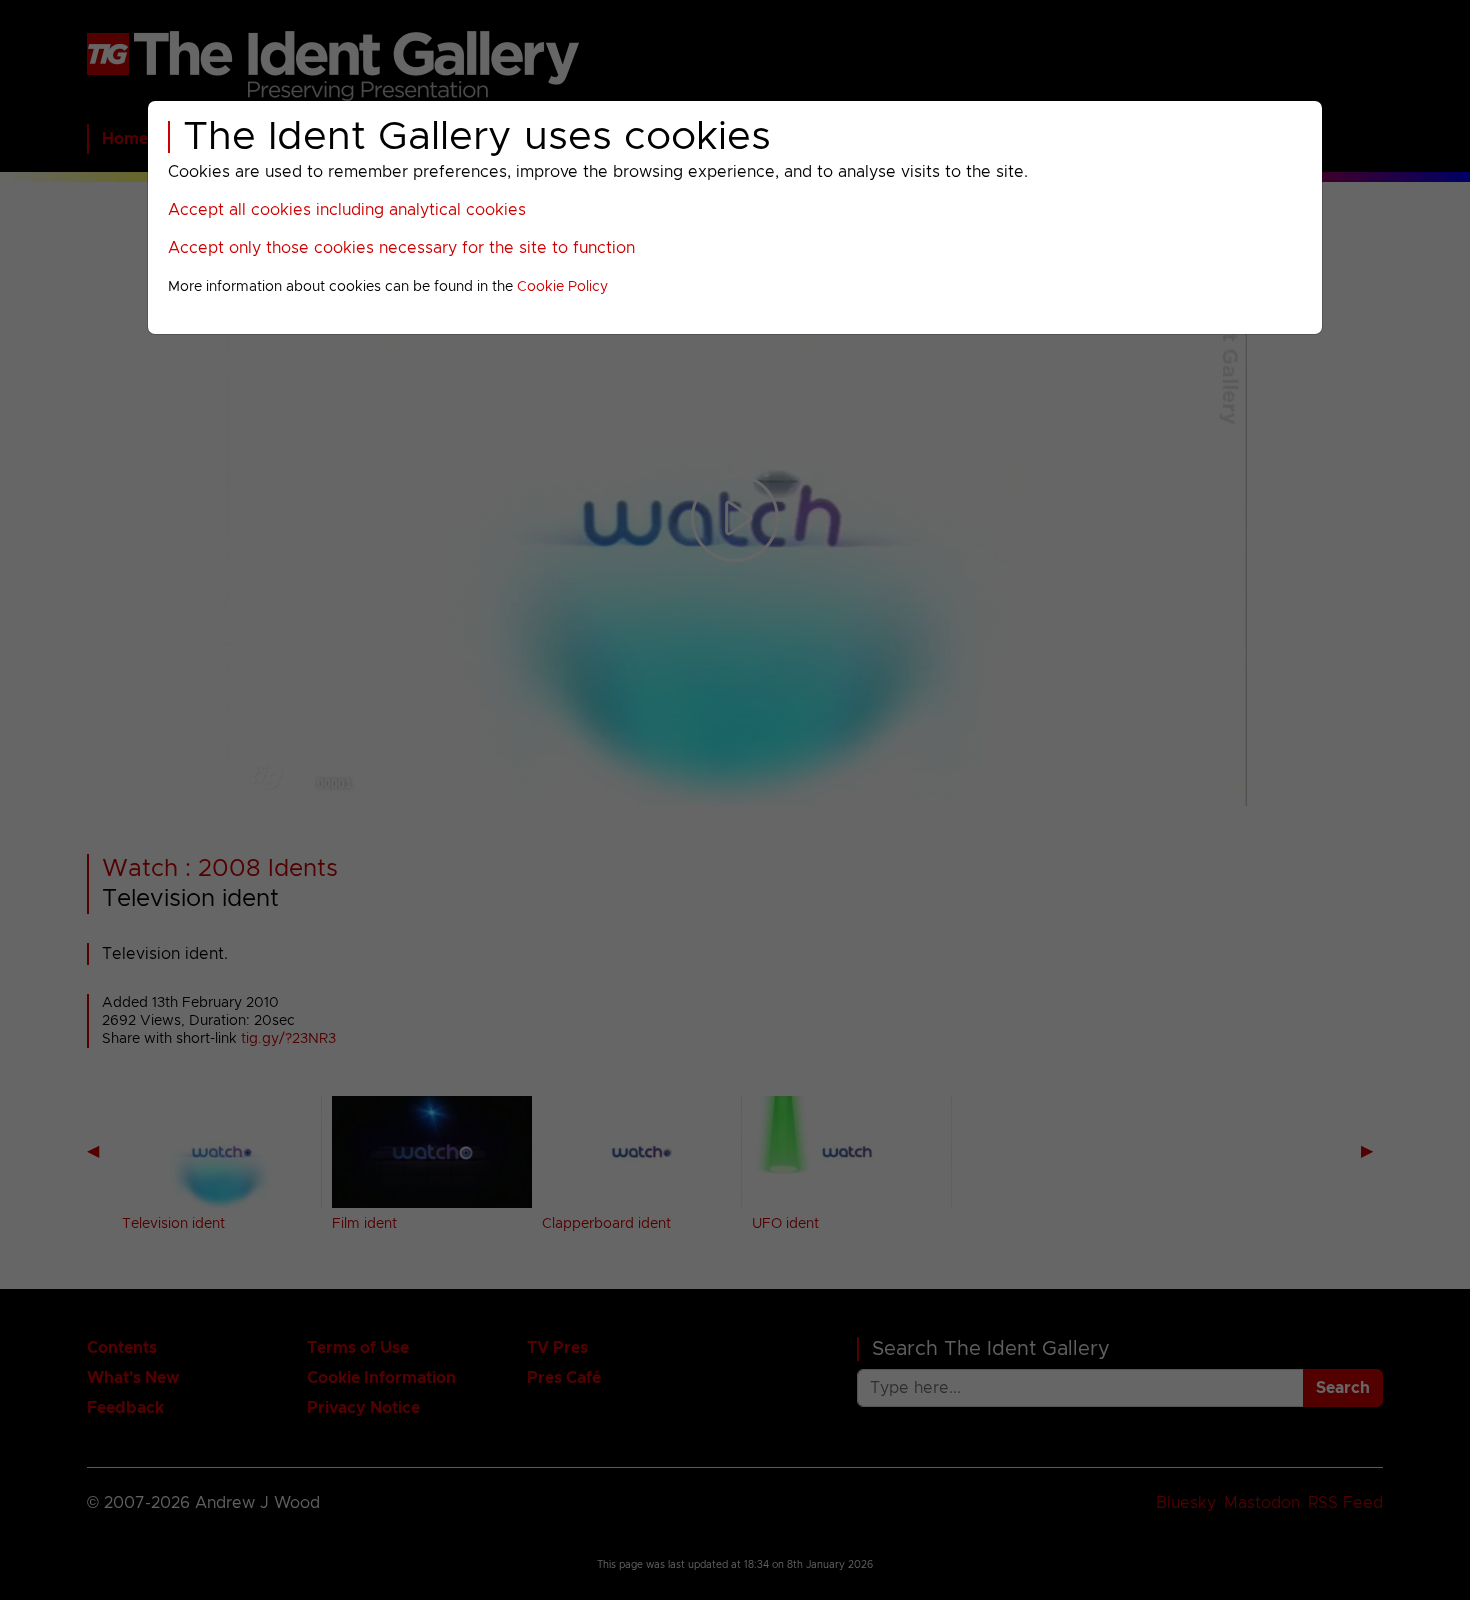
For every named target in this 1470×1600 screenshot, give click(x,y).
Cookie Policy (562, 287)
